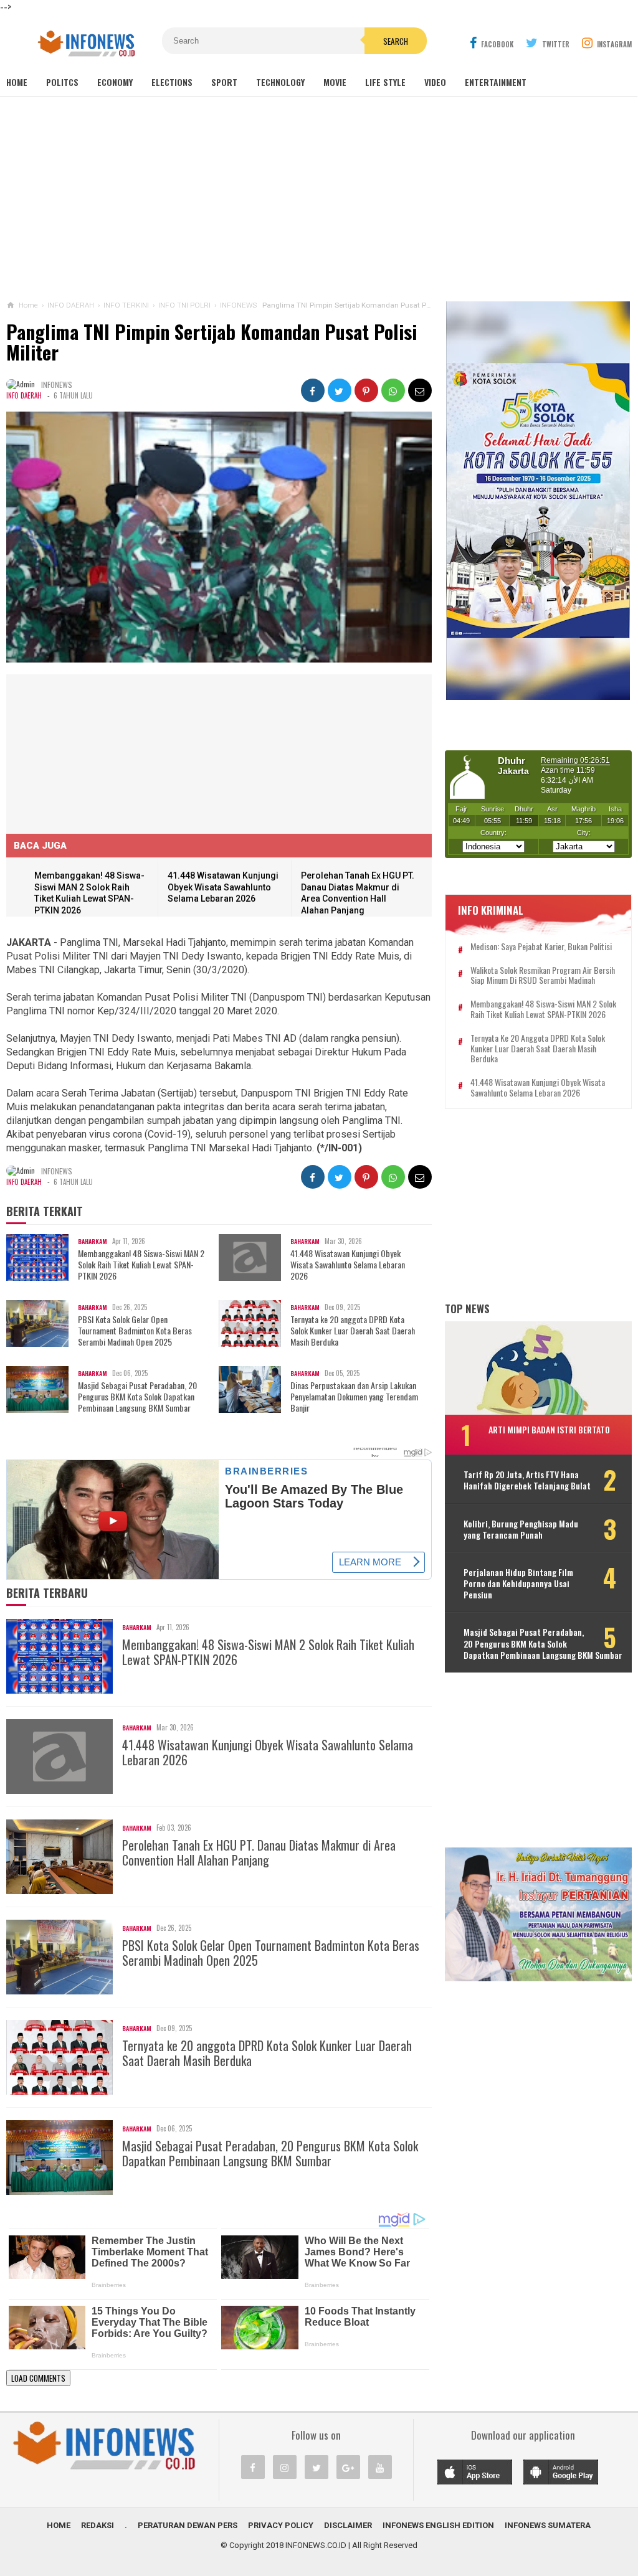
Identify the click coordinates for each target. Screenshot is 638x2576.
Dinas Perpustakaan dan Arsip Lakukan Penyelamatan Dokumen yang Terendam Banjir (354, 1397)
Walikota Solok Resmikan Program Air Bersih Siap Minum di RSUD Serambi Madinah (543, 976)
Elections (172, 82)
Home (17, 82)
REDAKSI (98, 2525)
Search (396, 41)
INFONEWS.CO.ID (316, 2545)
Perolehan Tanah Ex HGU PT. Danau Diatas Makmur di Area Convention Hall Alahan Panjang (259, 1852)
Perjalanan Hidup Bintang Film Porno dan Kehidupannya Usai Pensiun (518, 1584)
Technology (280, 82)
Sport (224, 82)
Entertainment (496, 82)
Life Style (385, 82)
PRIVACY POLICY (281, 2525)
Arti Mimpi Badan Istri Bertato (549, 1429)
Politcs (62, 82)
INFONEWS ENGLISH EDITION (438, 2525)
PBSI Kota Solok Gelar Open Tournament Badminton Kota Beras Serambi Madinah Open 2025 (135, 1331)
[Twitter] (317, 2467)
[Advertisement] (319, 199)
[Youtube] (380, 2467)
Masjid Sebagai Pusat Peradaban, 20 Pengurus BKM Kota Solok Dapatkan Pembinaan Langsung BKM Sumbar (137, 1397)
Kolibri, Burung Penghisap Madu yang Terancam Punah (521, 1529)
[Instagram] (285, 2467)
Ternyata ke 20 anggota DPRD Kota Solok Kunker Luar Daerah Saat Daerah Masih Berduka (353, 1331)
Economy (115, 82)
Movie (335, 82)
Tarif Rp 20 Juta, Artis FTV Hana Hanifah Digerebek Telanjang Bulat (527, 1480)
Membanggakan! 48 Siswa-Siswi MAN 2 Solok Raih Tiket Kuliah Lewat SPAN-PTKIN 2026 (141, 1265)
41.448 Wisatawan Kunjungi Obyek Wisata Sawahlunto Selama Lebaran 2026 (223, 887)
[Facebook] (253, 2467)
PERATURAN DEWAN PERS (188, 2525)
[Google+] (348, 2467)
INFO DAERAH (24, 395)
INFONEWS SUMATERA (548, 2525)
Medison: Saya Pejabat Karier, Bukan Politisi (541, 947)
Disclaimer (348, 2525)
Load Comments (38, 2378)
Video (435, 82)
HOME (59, 2525)
